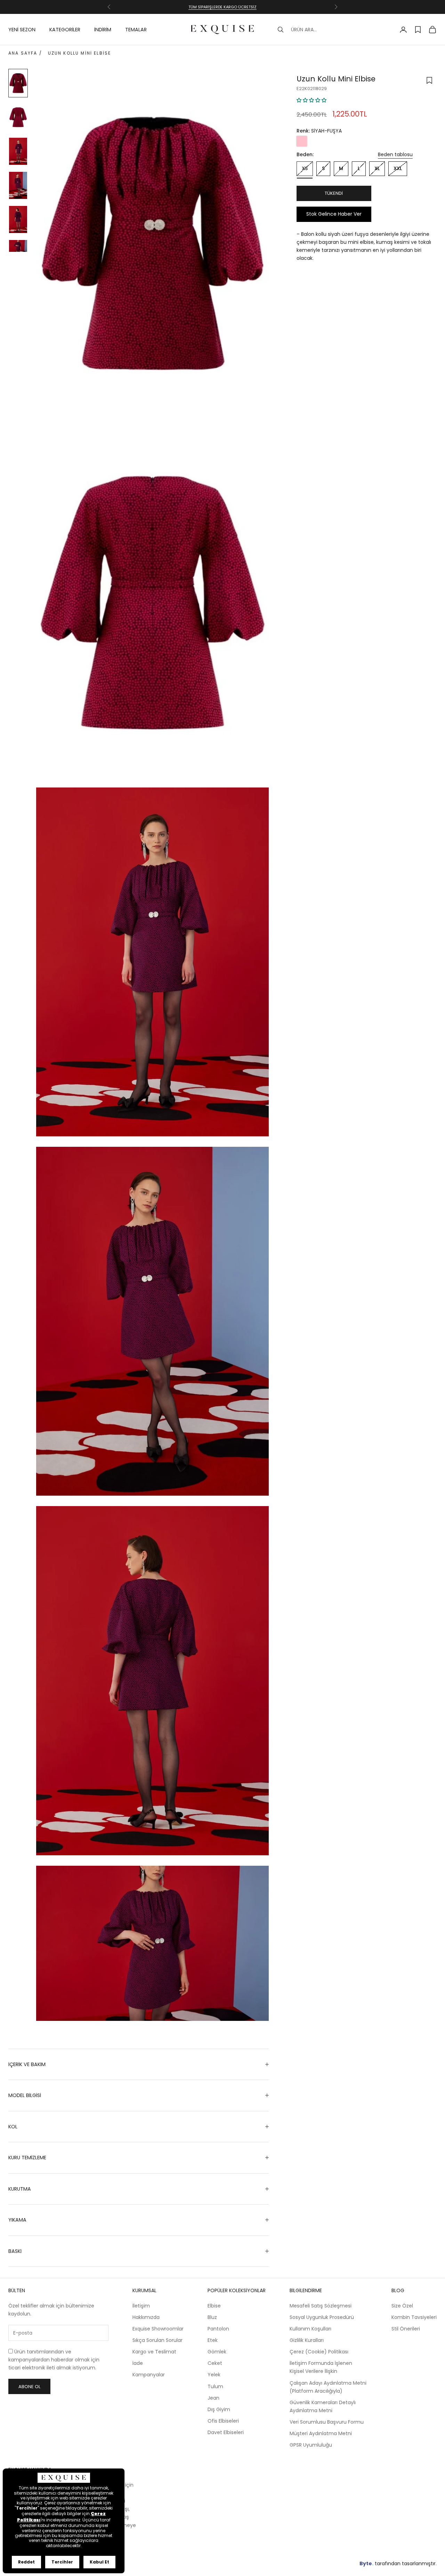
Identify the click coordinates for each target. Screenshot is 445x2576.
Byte (366, 2563)
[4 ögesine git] (18, 185)
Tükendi (334, 193)
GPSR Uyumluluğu (311, 2445)
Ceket (215, 2363)
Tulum (215, 2386)
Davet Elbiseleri (226, 2432)
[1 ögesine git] (18, 83)
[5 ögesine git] (18, 219)
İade (138, 2363)
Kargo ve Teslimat (154, 2352)
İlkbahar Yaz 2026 (223, 7)
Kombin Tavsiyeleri (414, 2317)
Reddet (26, 2562)
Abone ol (29, 2387)
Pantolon (218, 2329)
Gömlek (217, 2352)
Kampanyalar (149, 2375)
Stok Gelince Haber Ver (334, 214)
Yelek (214, 2375)
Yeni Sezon (22, 30)
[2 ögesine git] (18, 117)
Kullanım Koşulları (310, 2329)
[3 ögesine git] (18, 151)
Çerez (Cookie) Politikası (319, 2352)
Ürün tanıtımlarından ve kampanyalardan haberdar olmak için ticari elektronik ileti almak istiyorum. (54, 2360)
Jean (213, 2398)
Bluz (212, 2317)
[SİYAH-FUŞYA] (302, 141)
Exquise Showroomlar (158, 2329)
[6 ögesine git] (18, 246)
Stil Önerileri (406, 2329)
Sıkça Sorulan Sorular (157, 2340)
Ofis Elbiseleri (223, 2421)
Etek (213, 2340)
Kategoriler (65, 30)
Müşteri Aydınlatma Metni (321, 2433)
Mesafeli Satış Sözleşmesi (321, 2306)
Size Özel (402, 2306)
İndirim (103, 30)
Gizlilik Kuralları (307, 2340)
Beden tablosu (395, 154)
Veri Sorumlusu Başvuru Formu (327, 2422)
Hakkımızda (146, 2317)
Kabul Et (99, 2562)
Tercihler (62, 2562)
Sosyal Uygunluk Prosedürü (322, 2317)
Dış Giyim (219, 2409)
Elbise (214, 2306)
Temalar (136, 30)
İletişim (141, 2306)
